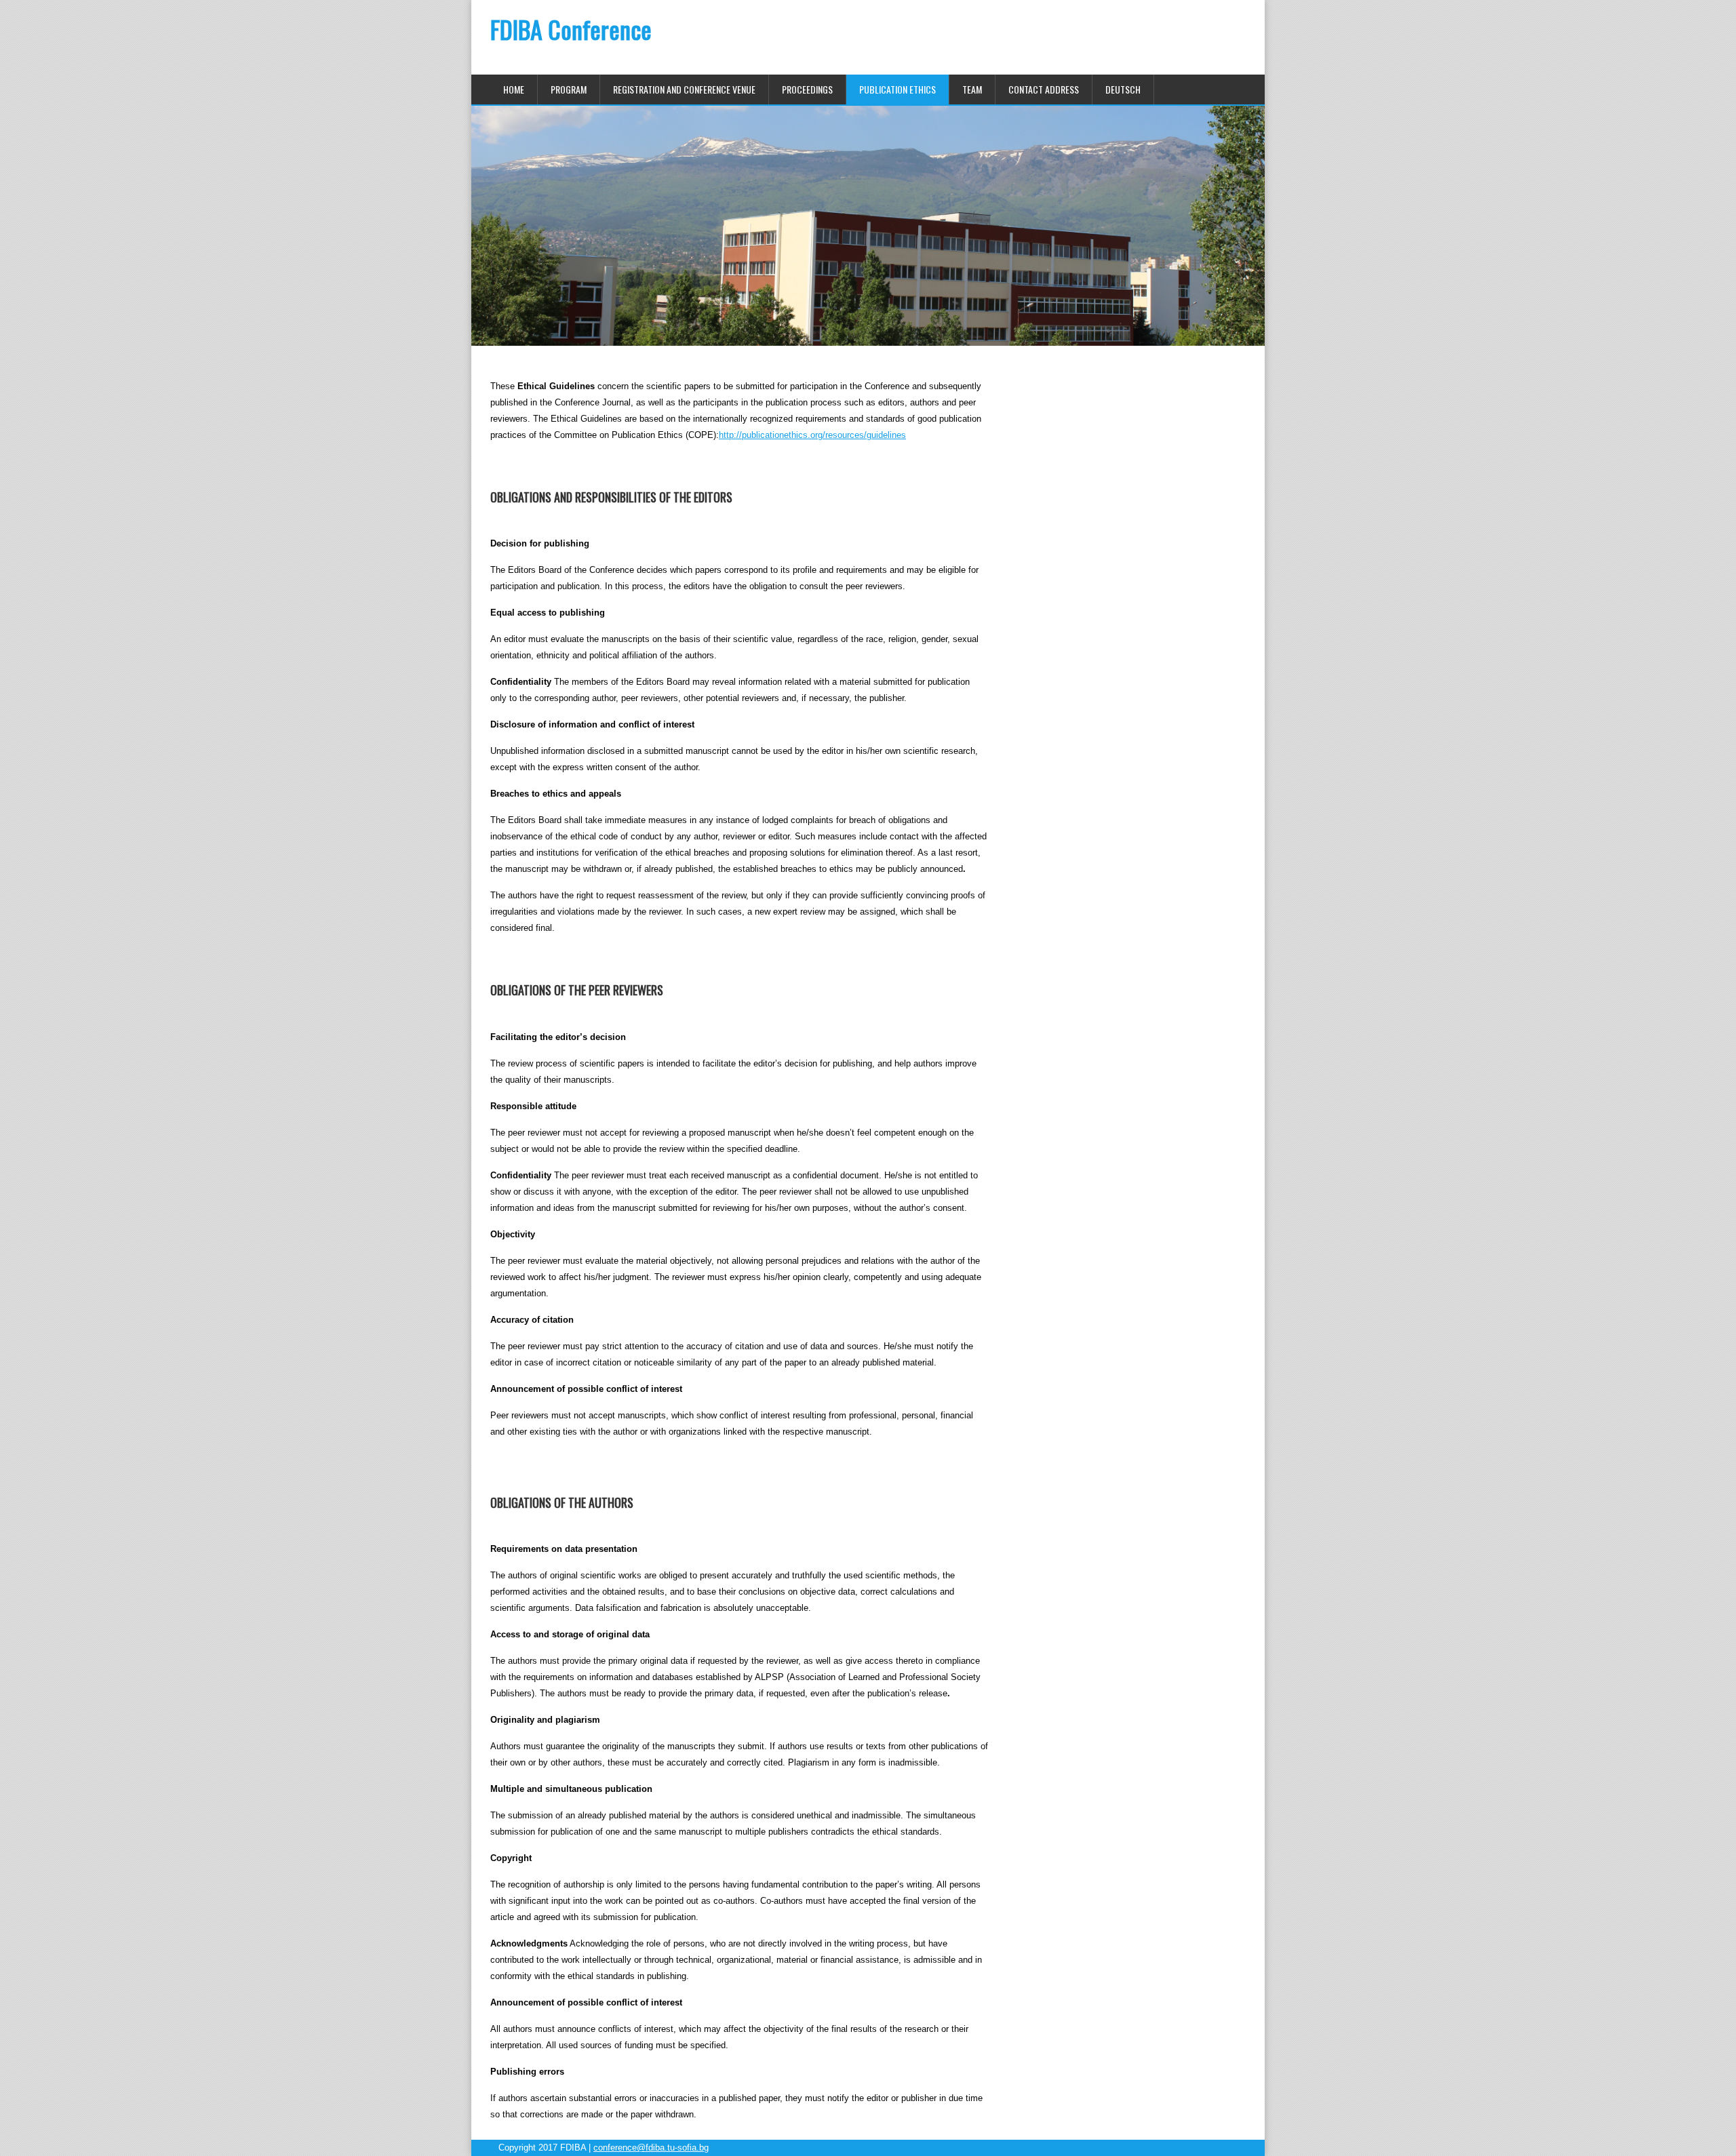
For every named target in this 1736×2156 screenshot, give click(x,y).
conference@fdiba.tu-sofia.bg (651, 2148)
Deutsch (1123, 89)
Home (514, 89)
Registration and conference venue (684, 89)
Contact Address (1044, 89)
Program (569, 89)
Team (972, 89)
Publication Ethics (897, 89)
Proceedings (807, 89)
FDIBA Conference (571, 29)
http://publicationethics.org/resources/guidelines (812, 435)
